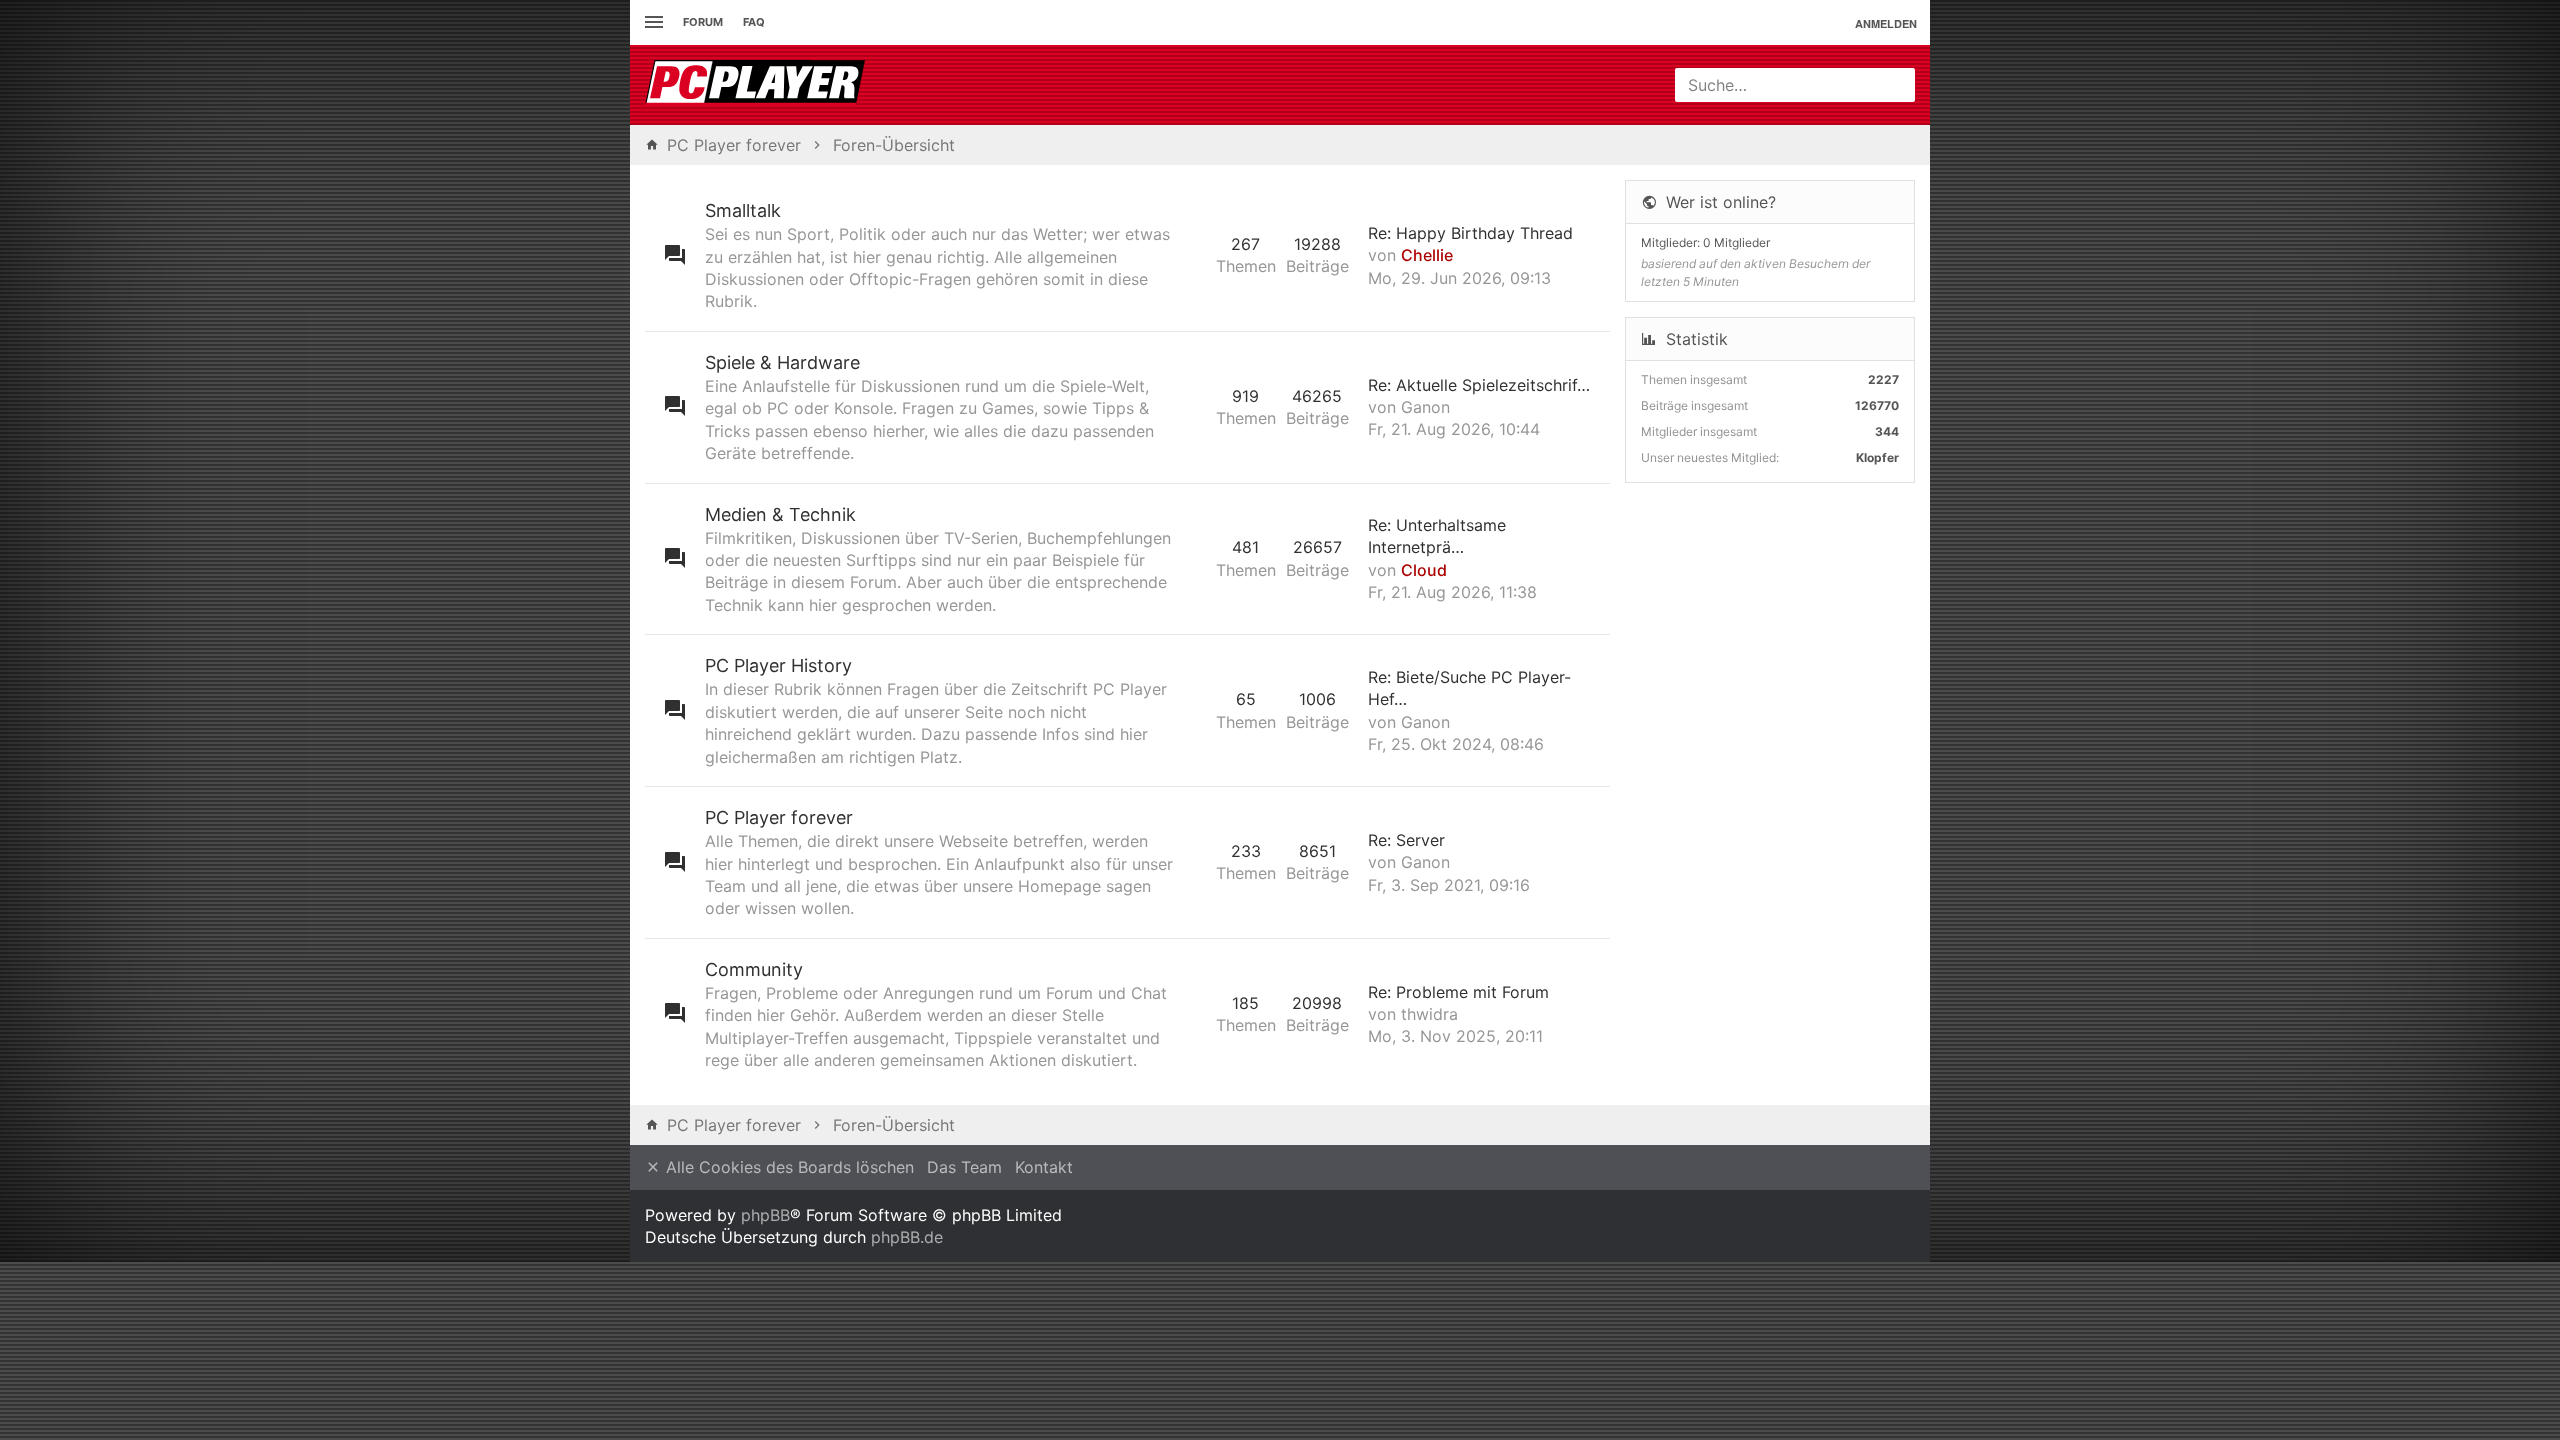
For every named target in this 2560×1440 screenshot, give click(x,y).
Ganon (1425, 407)
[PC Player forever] (757, 85)
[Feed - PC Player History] (1195, 710)
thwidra (1429, 1014)
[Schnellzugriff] (651, 22)
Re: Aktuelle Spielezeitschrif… (1479, 385)
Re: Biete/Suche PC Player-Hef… (1469, 688)
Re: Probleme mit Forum (1458, 992)
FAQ (754, 22)
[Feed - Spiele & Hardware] (1195, 407)
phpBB (765, 1215)
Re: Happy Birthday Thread (1470, 233)
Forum (703, 22)
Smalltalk (743, 210)
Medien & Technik (780, 514)
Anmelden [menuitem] (1886, 23)
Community (754, 969)
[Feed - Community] (1195, 1014)
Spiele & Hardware (782, 362)
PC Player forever (779, 817)
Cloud (1424, 570)
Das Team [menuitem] (964, 1167)
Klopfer (1877, 457)
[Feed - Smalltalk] (1195, 255)
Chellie (1427, 255)
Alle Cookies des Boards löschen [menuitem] (787, 1167)
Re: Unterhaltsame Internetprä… (1437, 536)
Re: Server (1406, 840)
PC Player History (778, 665)
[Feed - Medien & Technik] (1195, 559)
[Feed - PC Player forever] (1195, 862)
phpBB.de (907, 1237)
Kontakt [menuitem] (1044, 1167)
